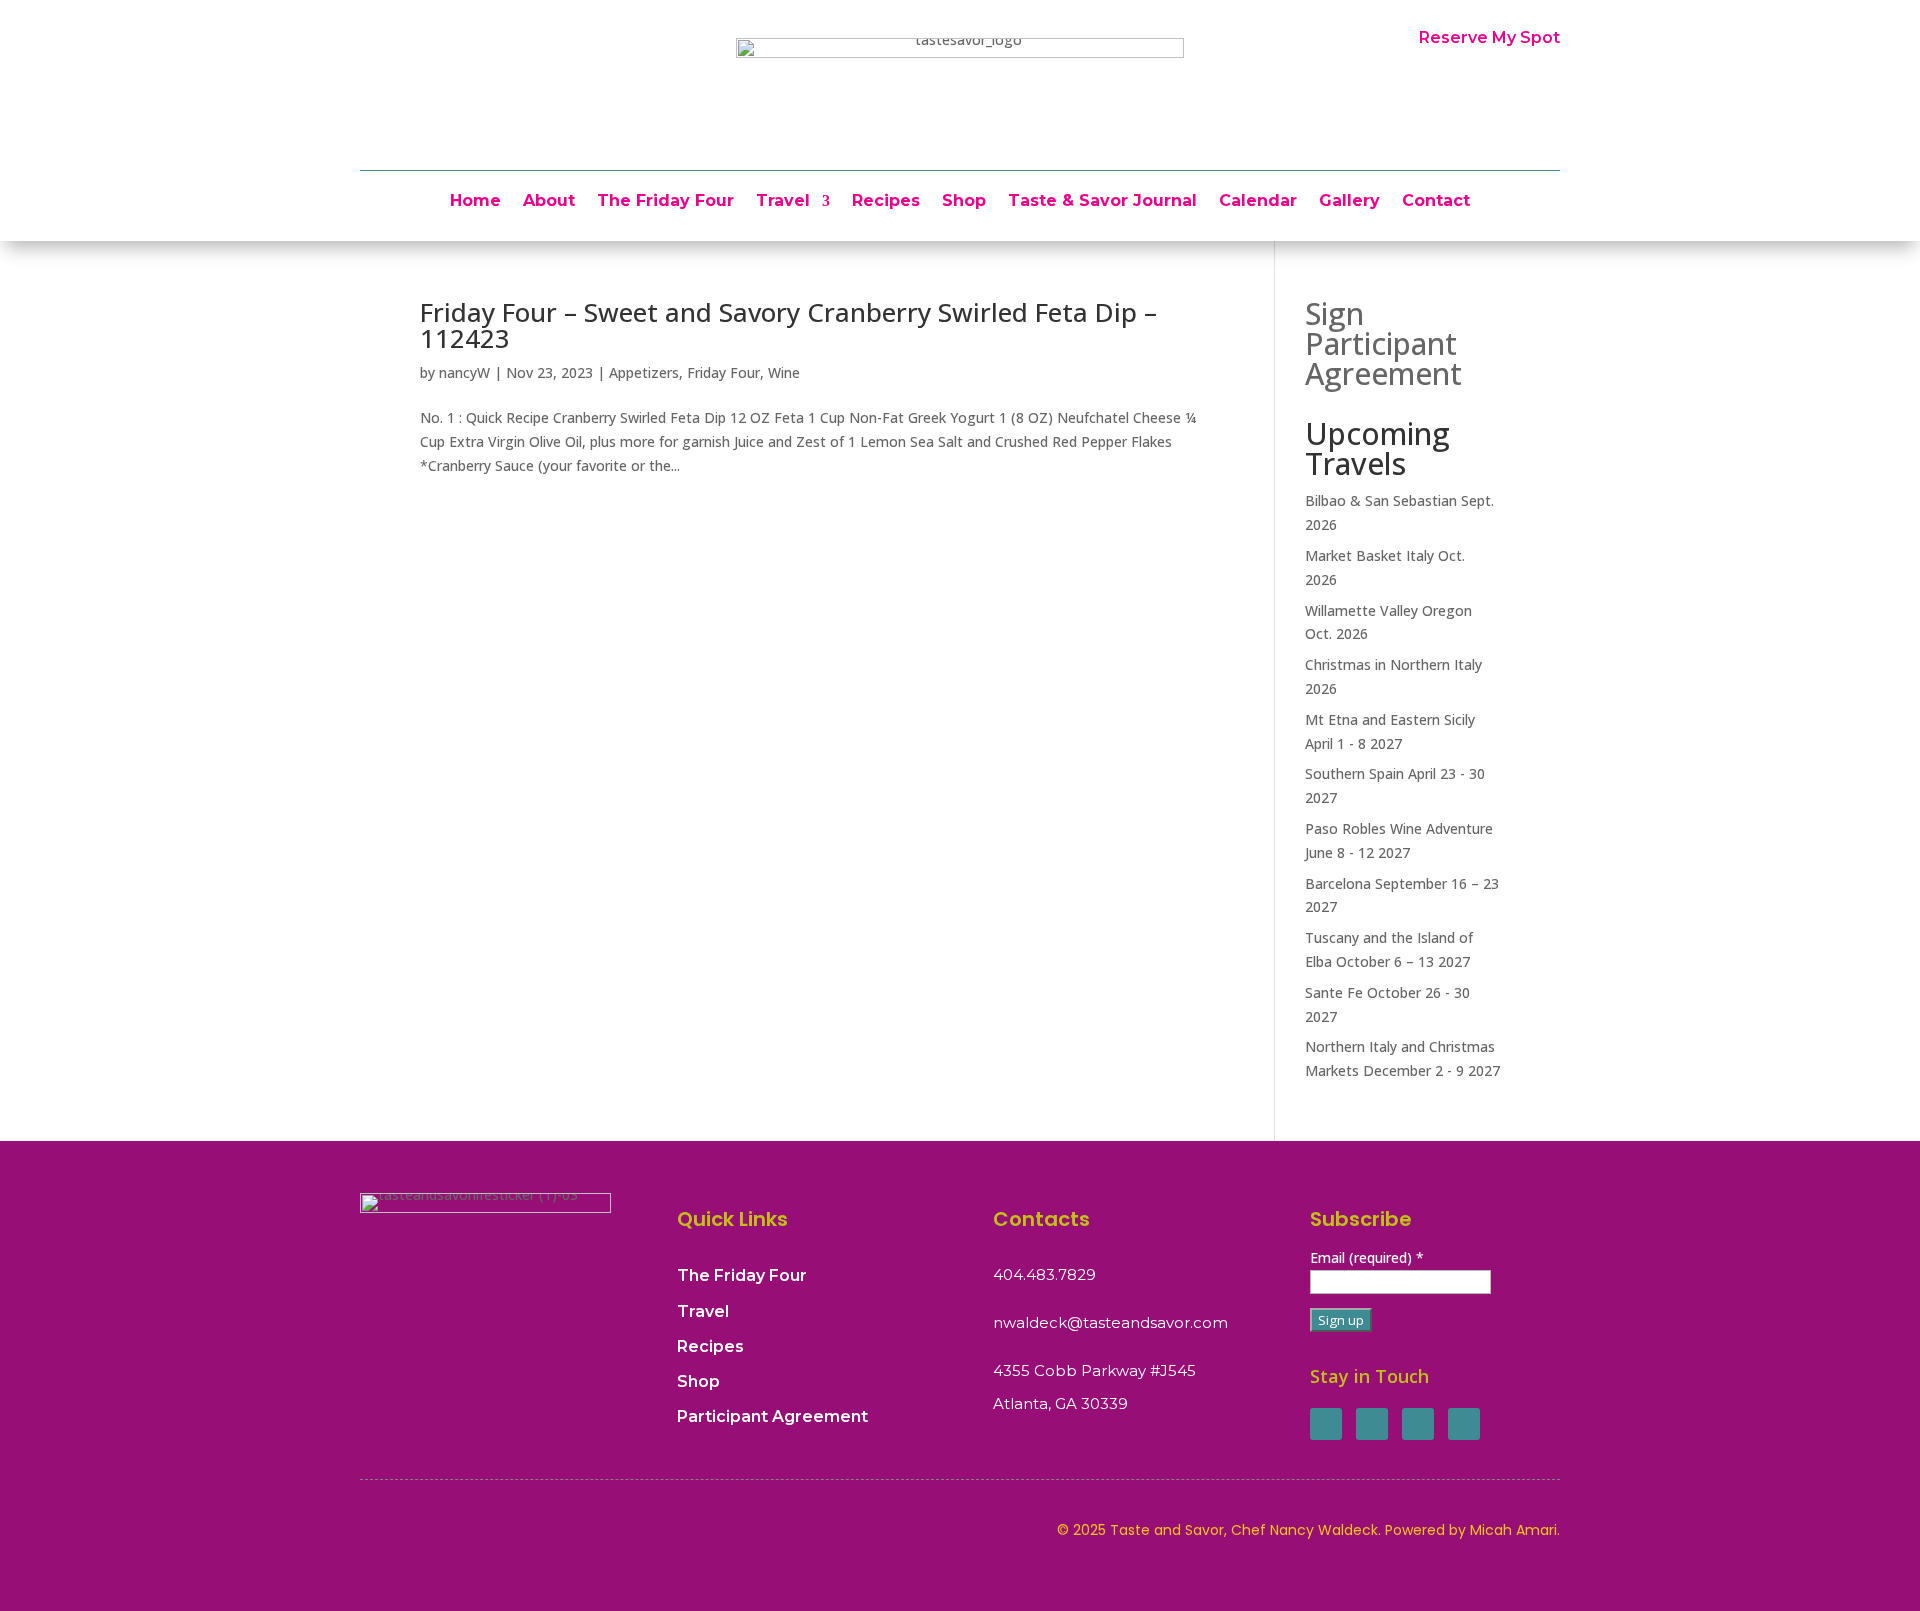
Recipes (886, 202)
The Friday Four (665, 202)
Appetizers (644, 372)
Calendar (1258, 202)
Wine (784, 372)
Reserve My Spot (1489, 37)
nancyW (464, 372)
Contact (1436, 202)
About (549, 202)
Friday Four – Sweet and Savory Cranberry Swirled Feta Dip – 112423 (788, 325)
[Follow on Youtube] (1464, 1424)
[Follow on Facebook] (1326, 1424)
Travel (783, 202)
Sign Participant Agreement (1383, 343)
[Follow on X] (1372, 1424)
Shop (964, 202)
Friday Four (723, 372)
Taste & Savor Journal (1102, 202)
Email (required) (1367, 1257)
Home (475, 202)
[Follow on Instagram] (1418, 1424)
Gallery (1349, 202)
